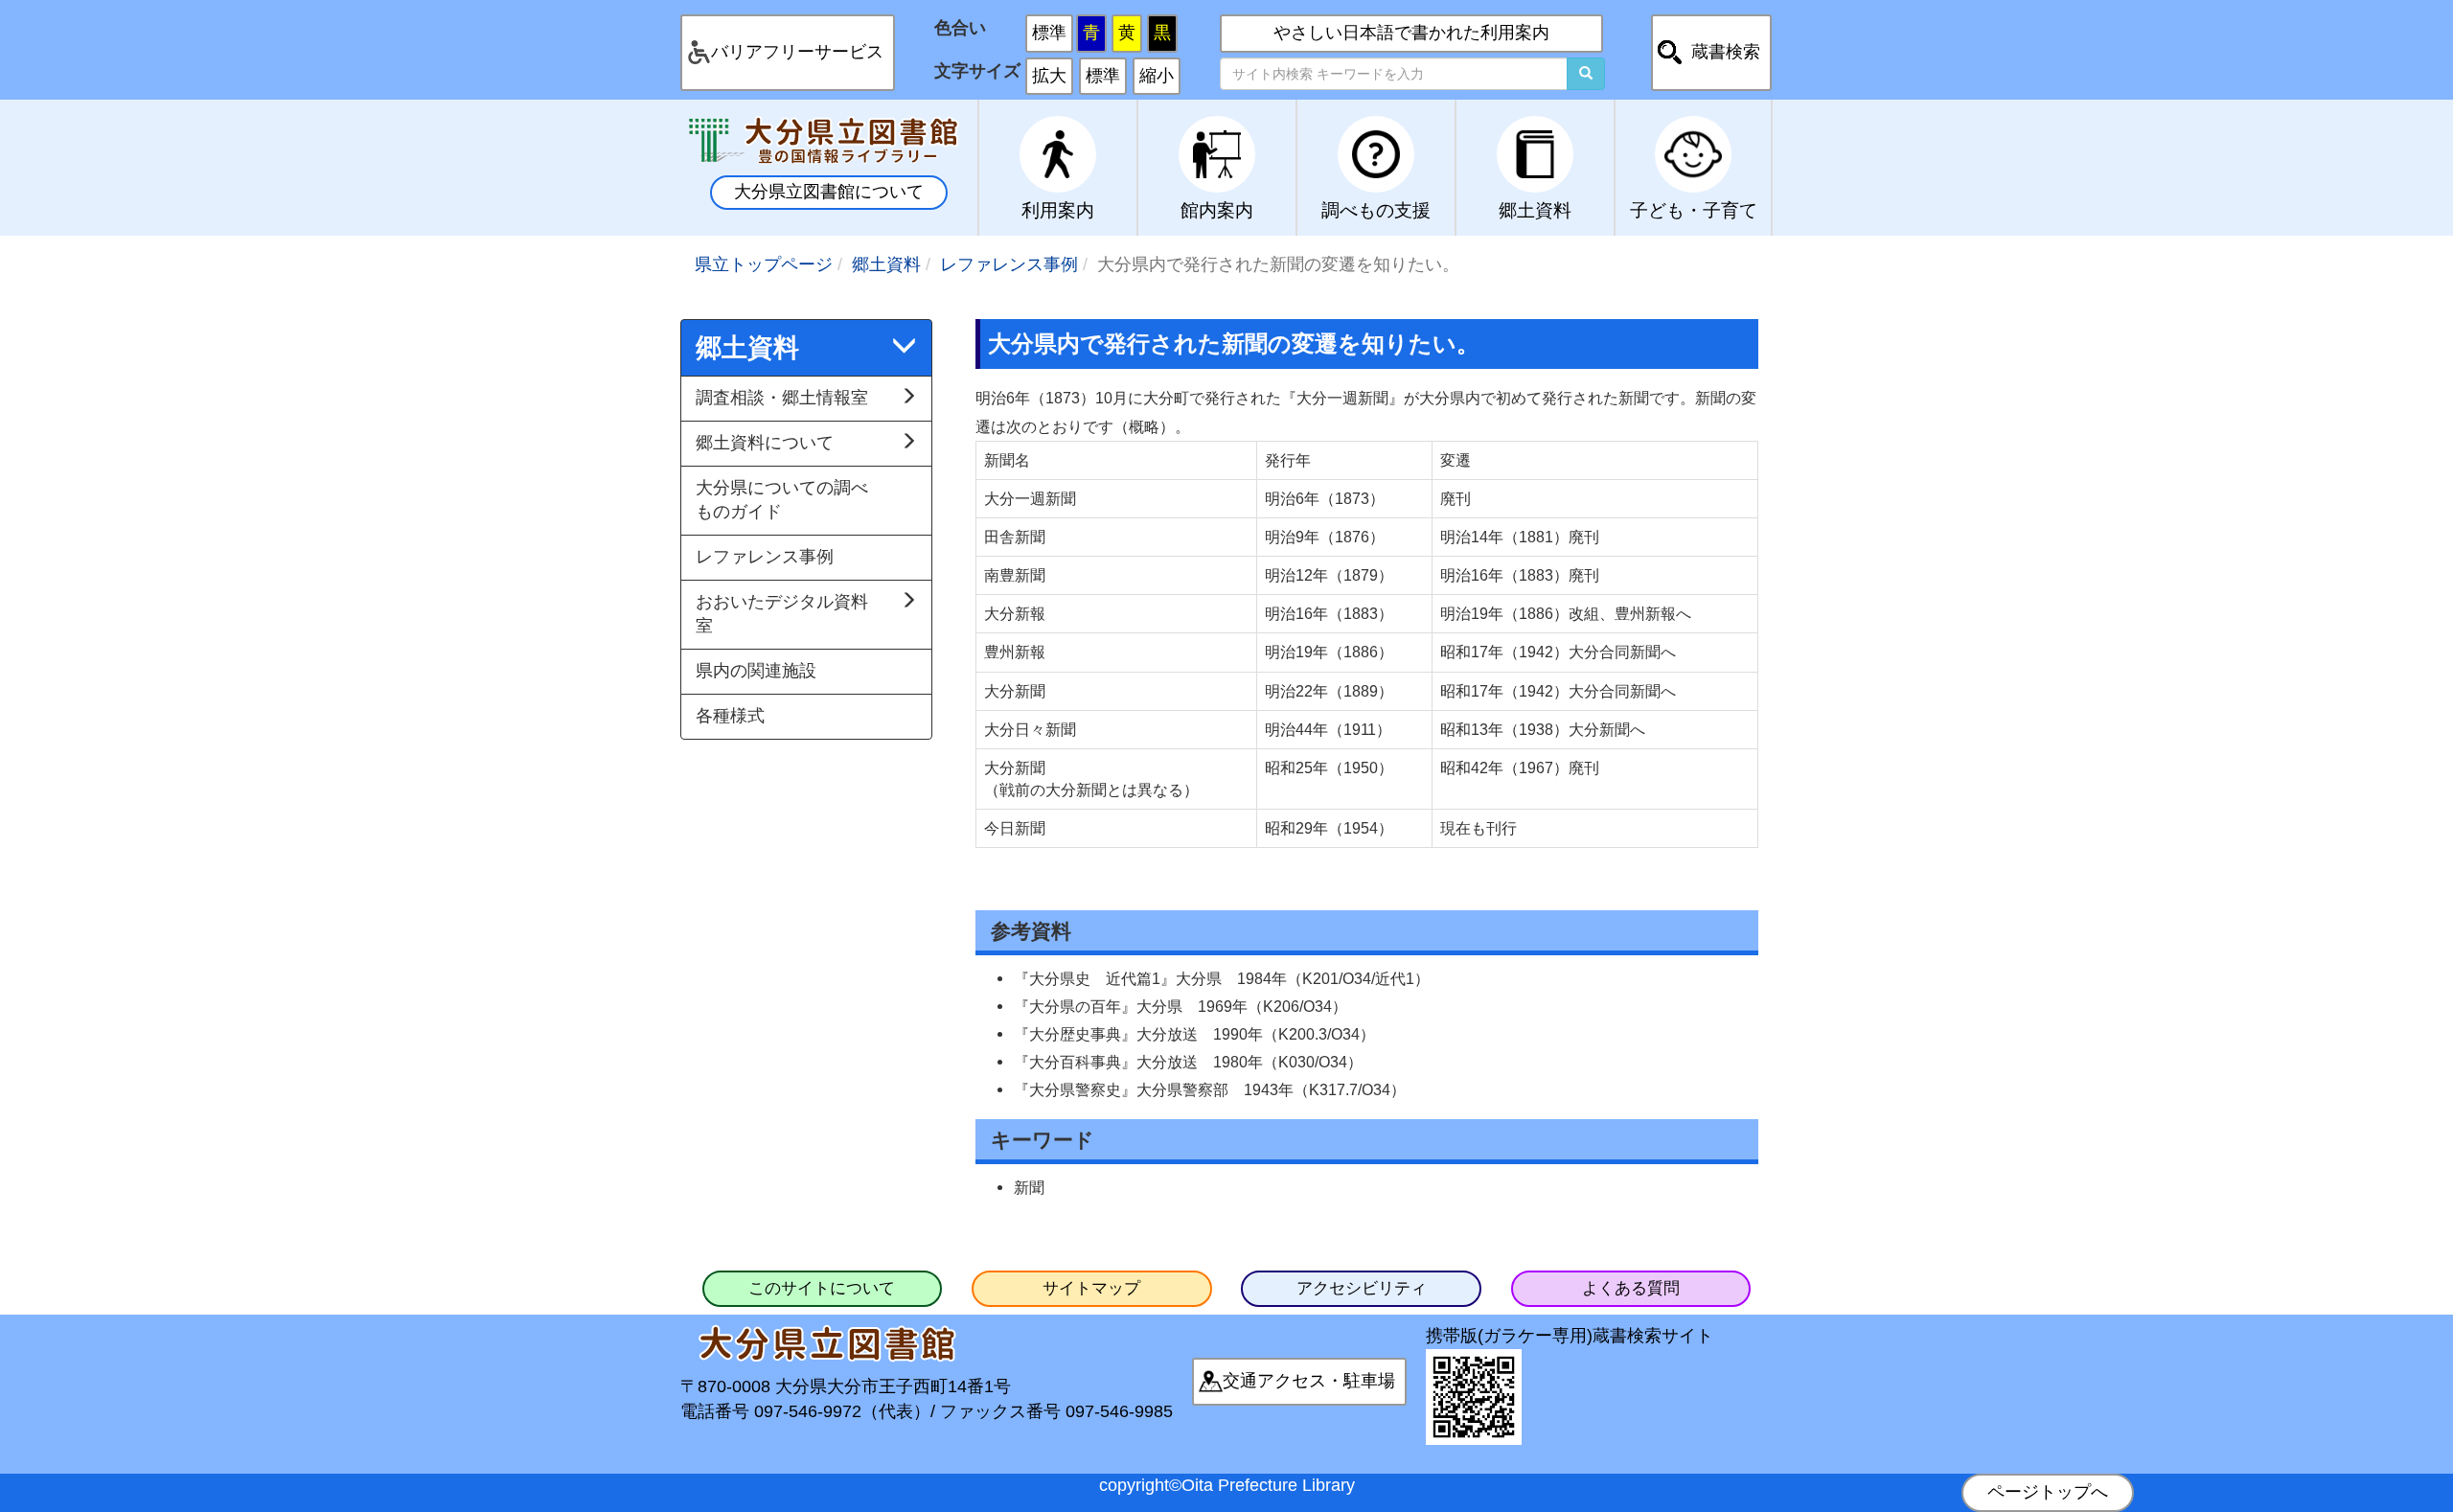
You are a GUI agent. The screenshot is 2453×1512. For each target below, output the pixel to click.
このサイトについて (822, 1288)
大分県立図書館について (829, 192)
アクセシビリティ (1362, 1288)
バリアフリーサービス (797, 52)
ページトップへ (2048, 1492)
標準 (1049, 33)
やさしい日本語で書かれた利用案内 (1411, 33)
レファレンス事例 (1009, 264)
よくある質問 (1631, 1288)
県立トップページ (764, 264)
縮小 (1157, 76)
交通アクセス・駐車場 (1309, 1381)
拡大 (1049, 76)
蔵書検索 (1726, 52)
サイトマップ (1091, 1288)
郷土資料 (886, 264)
